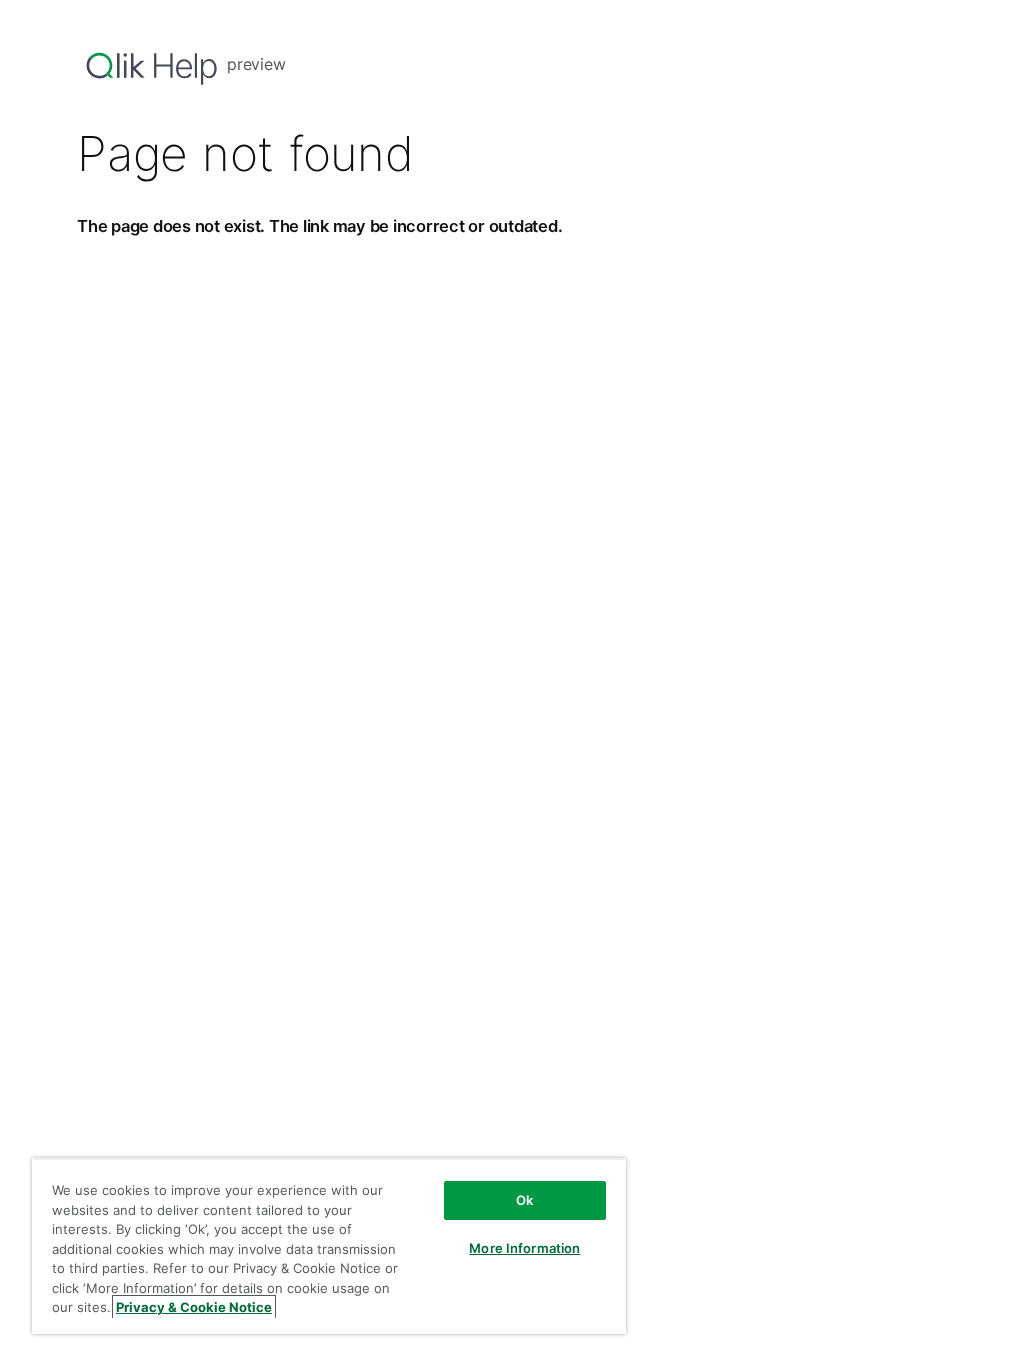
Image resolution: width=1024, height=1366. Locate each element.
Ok (524, 1200)
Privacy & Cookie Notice (194, 1307)
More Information (524, 1248)
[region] (329, 1246)
